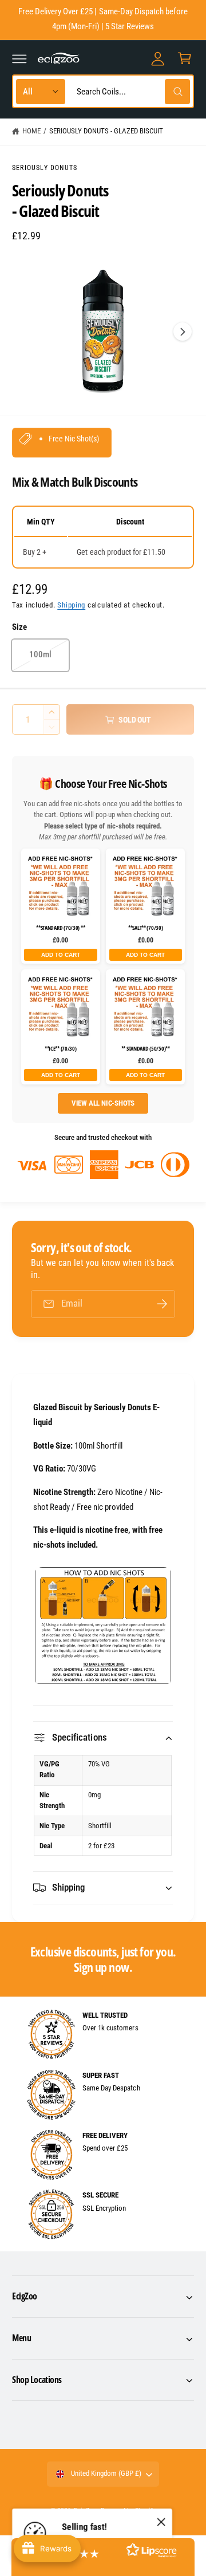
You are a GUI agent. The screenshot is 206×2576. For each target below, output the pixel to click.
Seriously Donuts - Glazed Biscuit (106, 131)
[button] (19, 58)
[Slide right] (183, 332)
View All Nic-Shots (103, 1103)
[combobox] (130, 91)
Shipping (71, 605)
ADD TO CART (61, 955)
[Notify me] (162, 1304)
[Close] (161, 2522)
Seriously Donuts (45, 168)
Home (31, 131)
